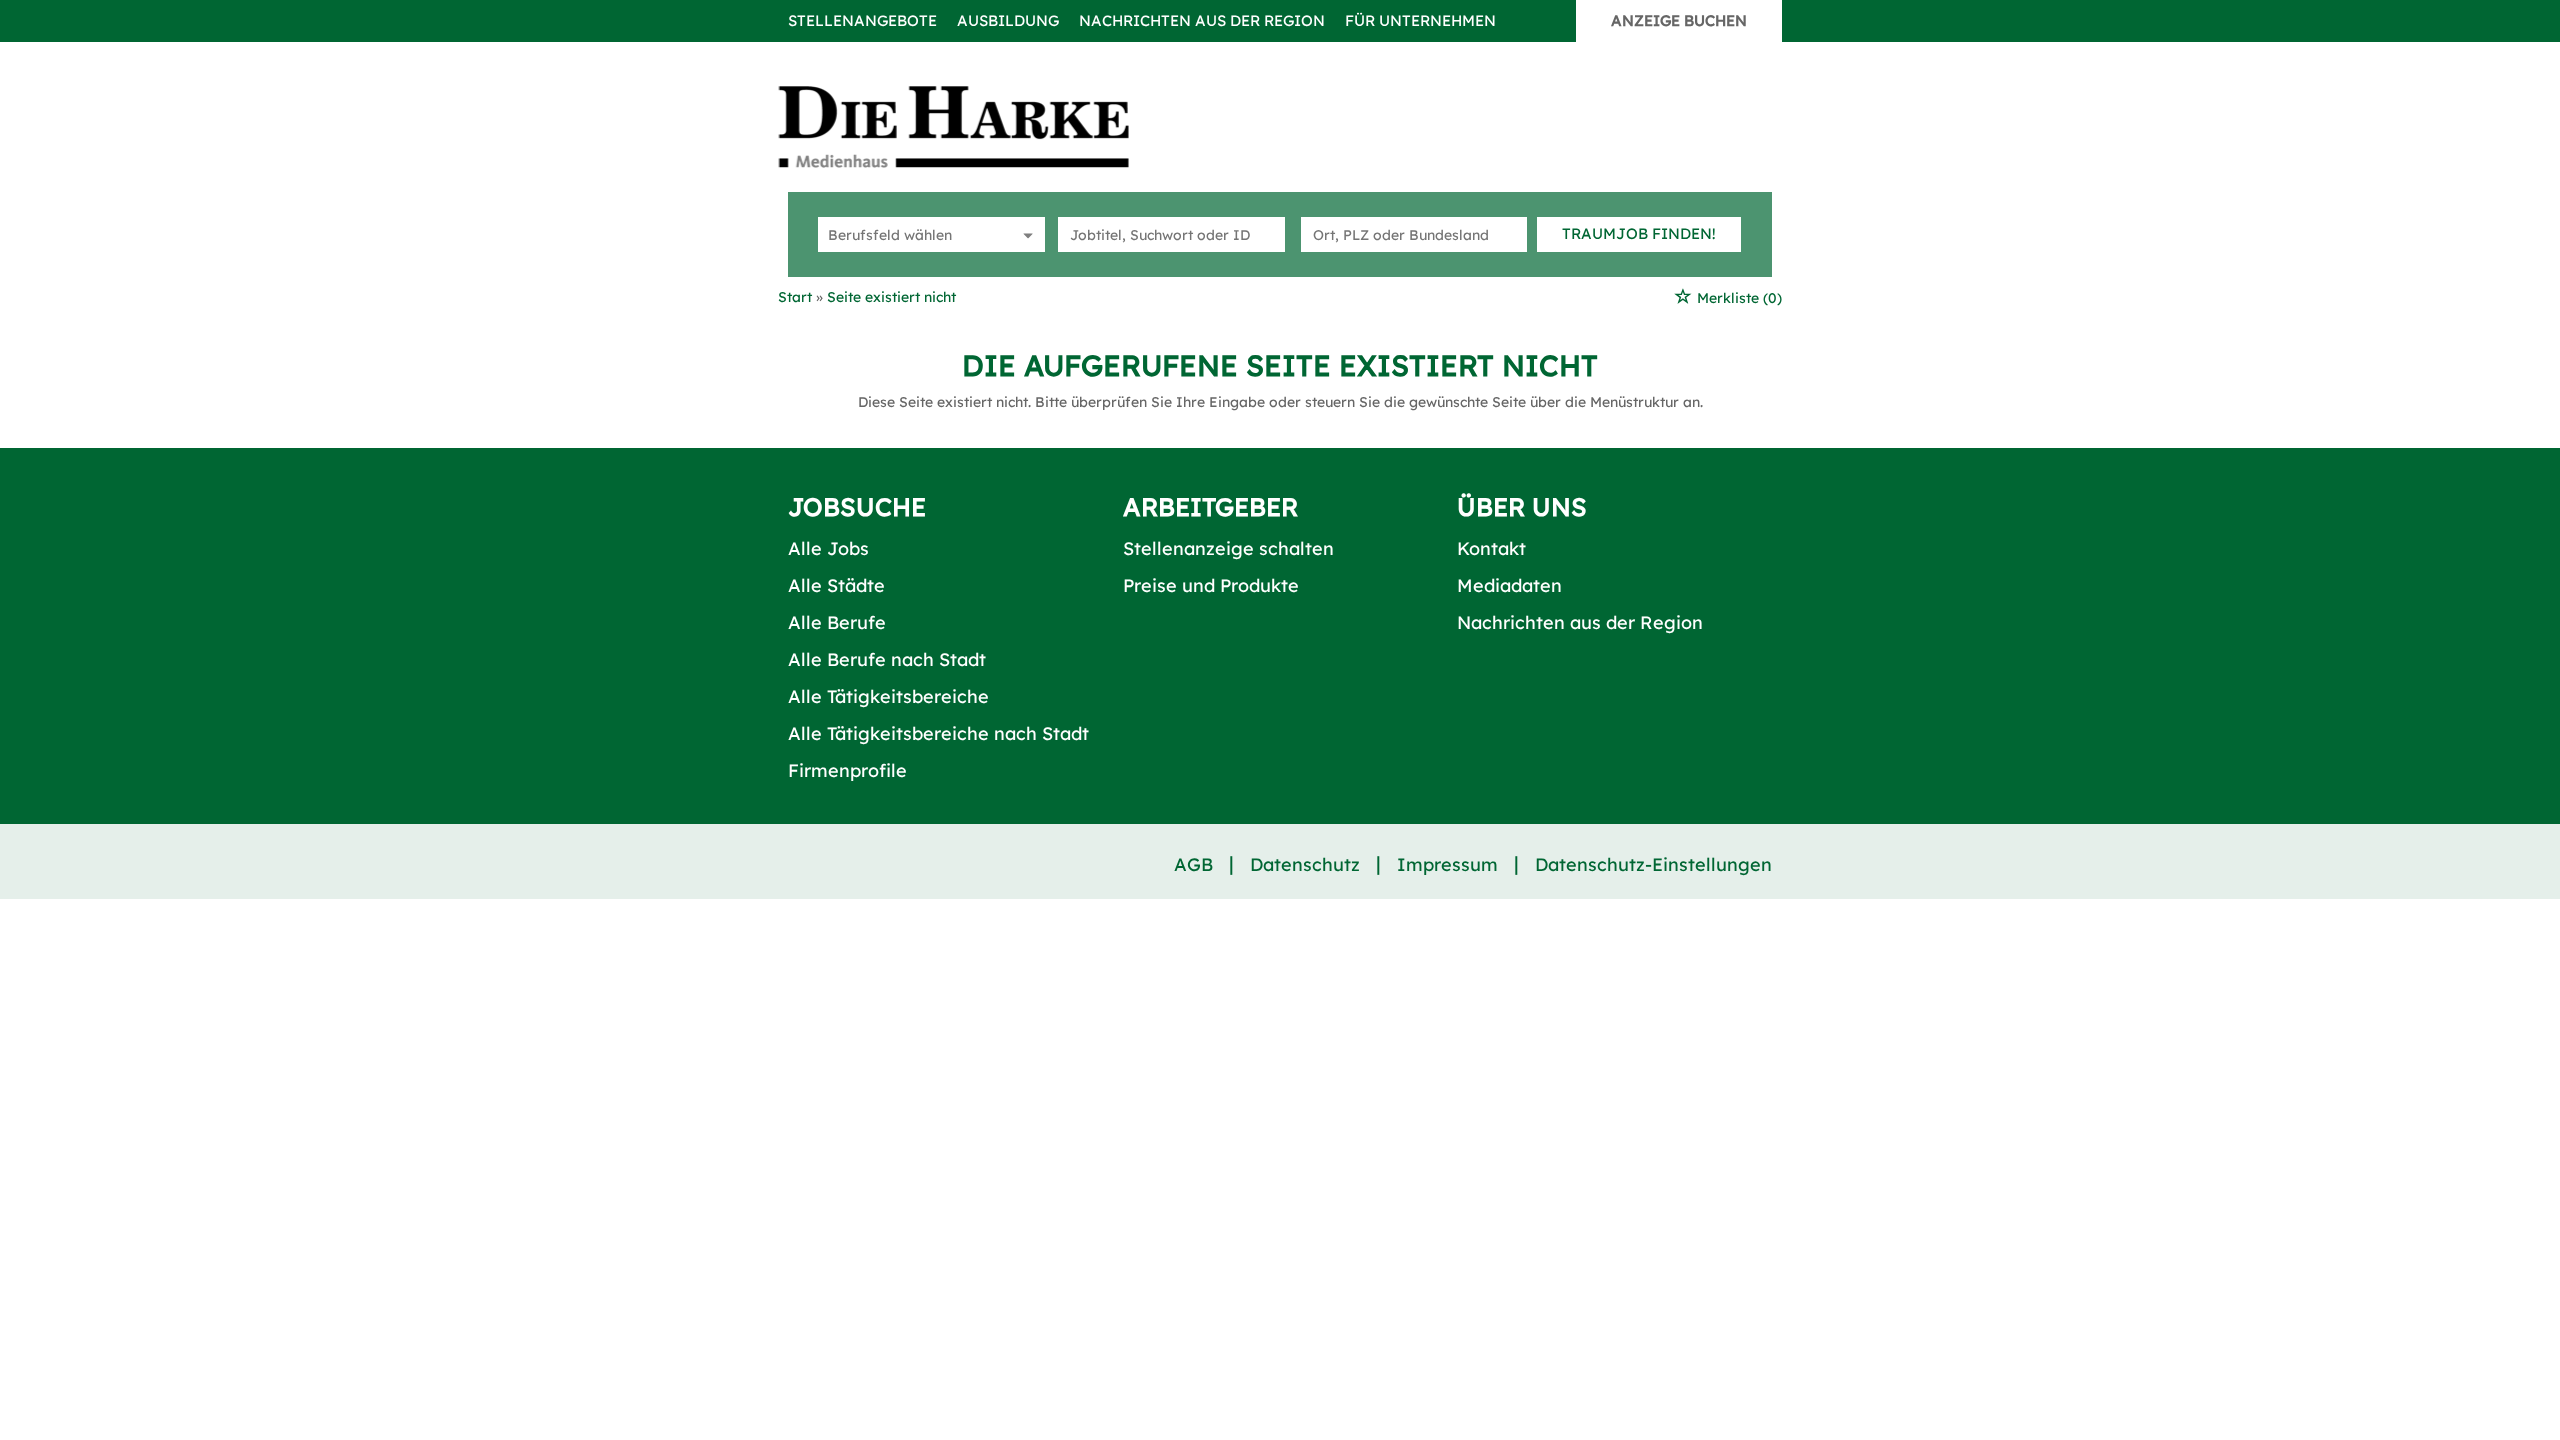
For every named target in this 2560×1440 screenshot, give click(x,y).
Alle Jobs (828, 548)
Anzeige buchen (1679, 20)
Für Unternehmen (1420, 20)
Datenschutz (1305, 864)
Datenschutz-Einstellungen (1653, 864)
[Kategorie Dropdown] (1025, 234)
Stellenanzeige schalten (1228, 548)
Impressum (1447, 864)
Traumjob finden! (1639, 233)
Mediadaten (1509, 585)
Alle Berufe (837, 622)
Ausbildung (1008, 20)
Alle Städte (836, 585)
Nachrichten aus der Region (1202, 20)
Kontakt (1491, 548)
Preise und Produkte (1211, 585)
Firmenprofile (847, 770)
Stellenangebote (862, 20)
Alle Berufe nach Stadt (887, 659)
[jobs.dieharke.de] (976, 126)
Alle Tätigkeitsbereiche (888, 696)
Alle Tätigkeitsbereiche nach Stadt (938, 733)
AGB (1193, 864)
